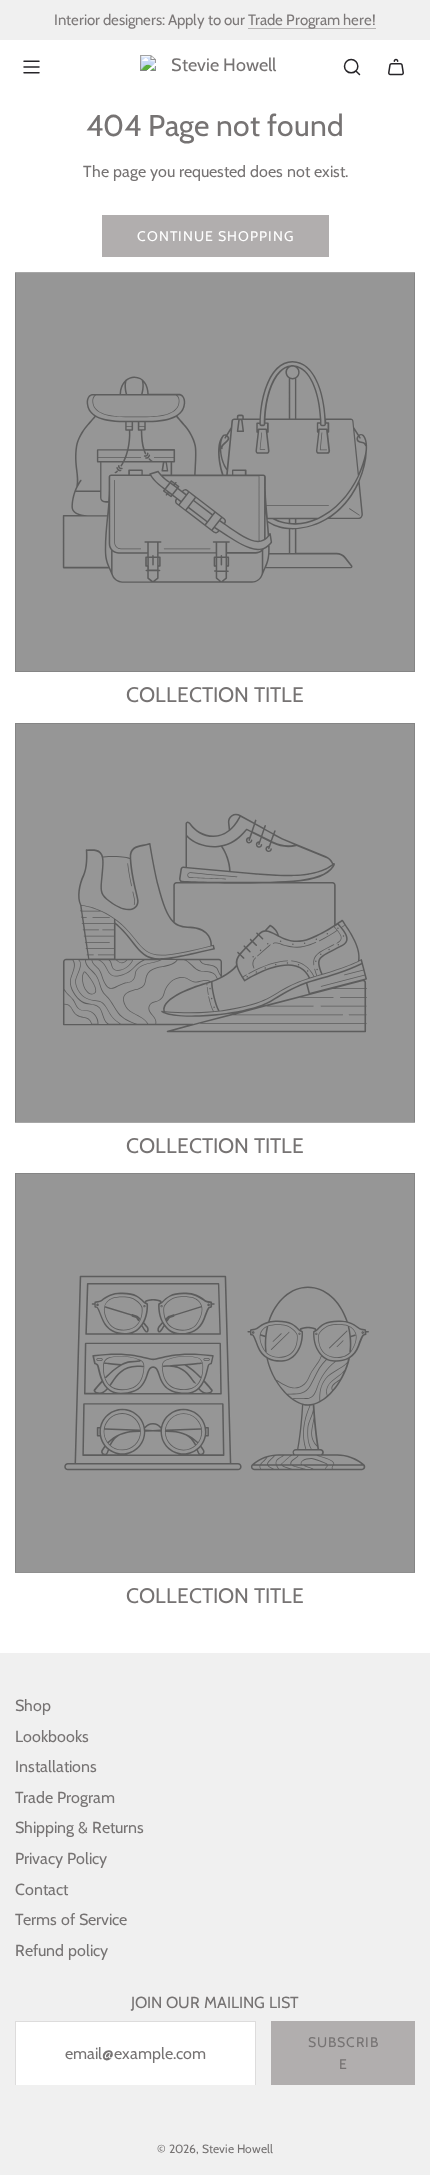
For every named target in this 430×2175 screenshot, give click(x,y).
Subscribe (343, 2053)
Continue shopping (215, 236)
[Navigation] (31, 67)
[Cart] (396, 67)
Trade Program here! (312, 20)
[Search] (352, 67)
